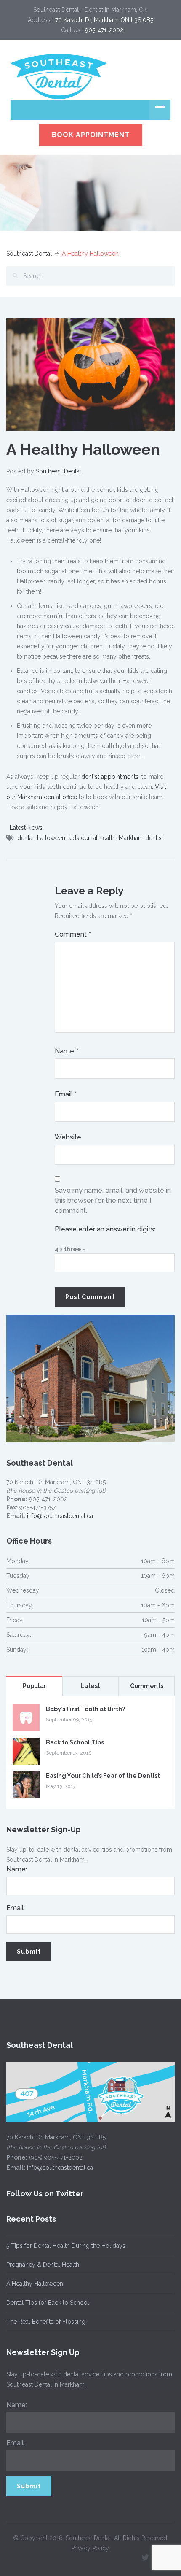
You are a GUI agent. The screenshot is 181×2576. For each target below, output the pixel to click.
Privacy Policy (90, 2548)
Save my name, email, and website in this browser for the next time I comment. (113, 1200)
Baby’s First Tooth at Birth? (85, 1709)
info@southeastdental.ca (60, 1516)
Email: (16, 1908)
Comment (73, 934)
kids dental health (92, 838)
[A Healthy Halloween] (90, 374)
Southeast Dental (29, 254)
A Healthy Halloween (35, 2284)
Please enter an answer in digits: (105, 1229)
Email (65, 1094)
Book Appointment (91, 135)
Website (68, 1137)
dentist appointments (110, 777)
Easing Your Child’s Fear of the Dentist (103, 1776)
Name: (17, 1869)
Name (67, 1051)
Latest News (26, 828)
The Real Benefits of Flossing (46, 2322)
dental (26, 838)
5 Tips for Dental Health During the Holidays (66, 2246)
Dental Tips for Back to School (48, 2303)
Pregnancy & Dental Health (43, 2265)
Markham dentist (141, 838)
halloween (51, 838)
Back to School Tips (75, 1742)
